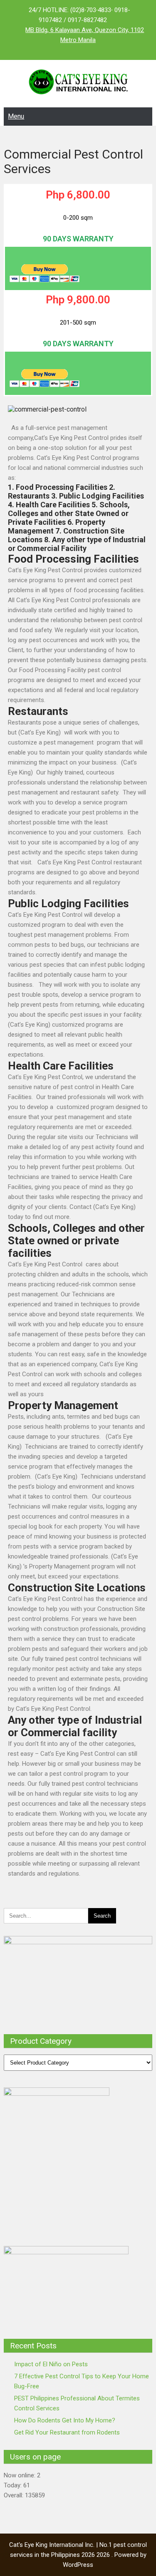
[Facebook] (62, 50)
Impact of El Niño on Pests (51, 2364)
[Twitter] (78, 50)
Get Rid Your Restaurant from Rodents (67, 2432)
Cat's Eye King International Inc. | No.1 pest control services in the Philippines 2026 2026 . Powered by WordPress (78, 2555)
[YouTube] (95, 50)
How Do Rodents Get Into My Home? (65, 2420)
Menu (16, 116)
